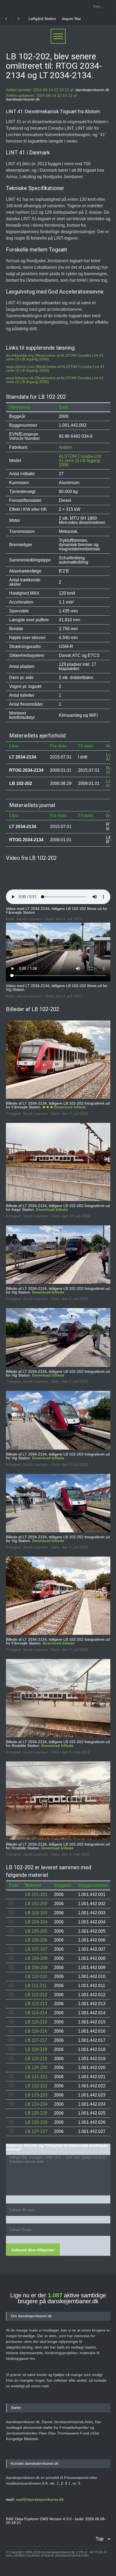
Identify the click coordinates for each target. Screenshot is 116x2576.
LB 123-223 (36, 2095)
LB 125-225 (36, 2113)
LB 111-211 (36, 1986)
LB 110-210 (36, 1976)
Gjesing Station (71, 19)
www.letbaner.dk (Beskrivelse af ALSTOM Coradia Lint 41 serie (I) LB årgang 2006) (55, 380)
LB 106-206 (36, 1940)
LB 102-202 (36, 1904)
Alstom (65, 447)
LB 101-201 (36, 1894)
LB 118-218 (36, 2049)
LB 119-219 (36, 2059)
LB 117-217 (36, 2040)
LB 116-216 (36, 2031)
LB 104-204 (36, 1922)
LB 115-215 (36, 2022)
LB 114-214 (36, 2013)
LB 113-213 (36, 2004)
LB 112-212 (36, 1995)
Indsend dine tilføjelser (33, 2250)
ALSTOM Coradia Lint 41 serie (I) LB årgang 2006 (80, 461)
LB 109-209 (36, 1968)
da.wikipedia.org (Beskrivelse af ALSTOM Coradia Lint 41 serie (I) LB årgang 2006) (55, 357)
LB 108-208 (36, 1958)
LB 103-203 (36, 1913)
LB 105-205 (36, 1931)
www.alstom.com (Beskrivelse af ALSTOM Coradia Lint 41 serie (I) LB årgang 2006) (55, 368)
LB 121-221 (36, 2077)
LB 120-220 (36, 2068)
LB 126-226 (36, 2122)
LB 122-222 (36, 2086)
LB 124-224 (36, 2104)
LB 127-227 (36, 2131)
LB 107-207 (36, 1949)
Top (100, 2539)
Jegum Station (41, 19)
